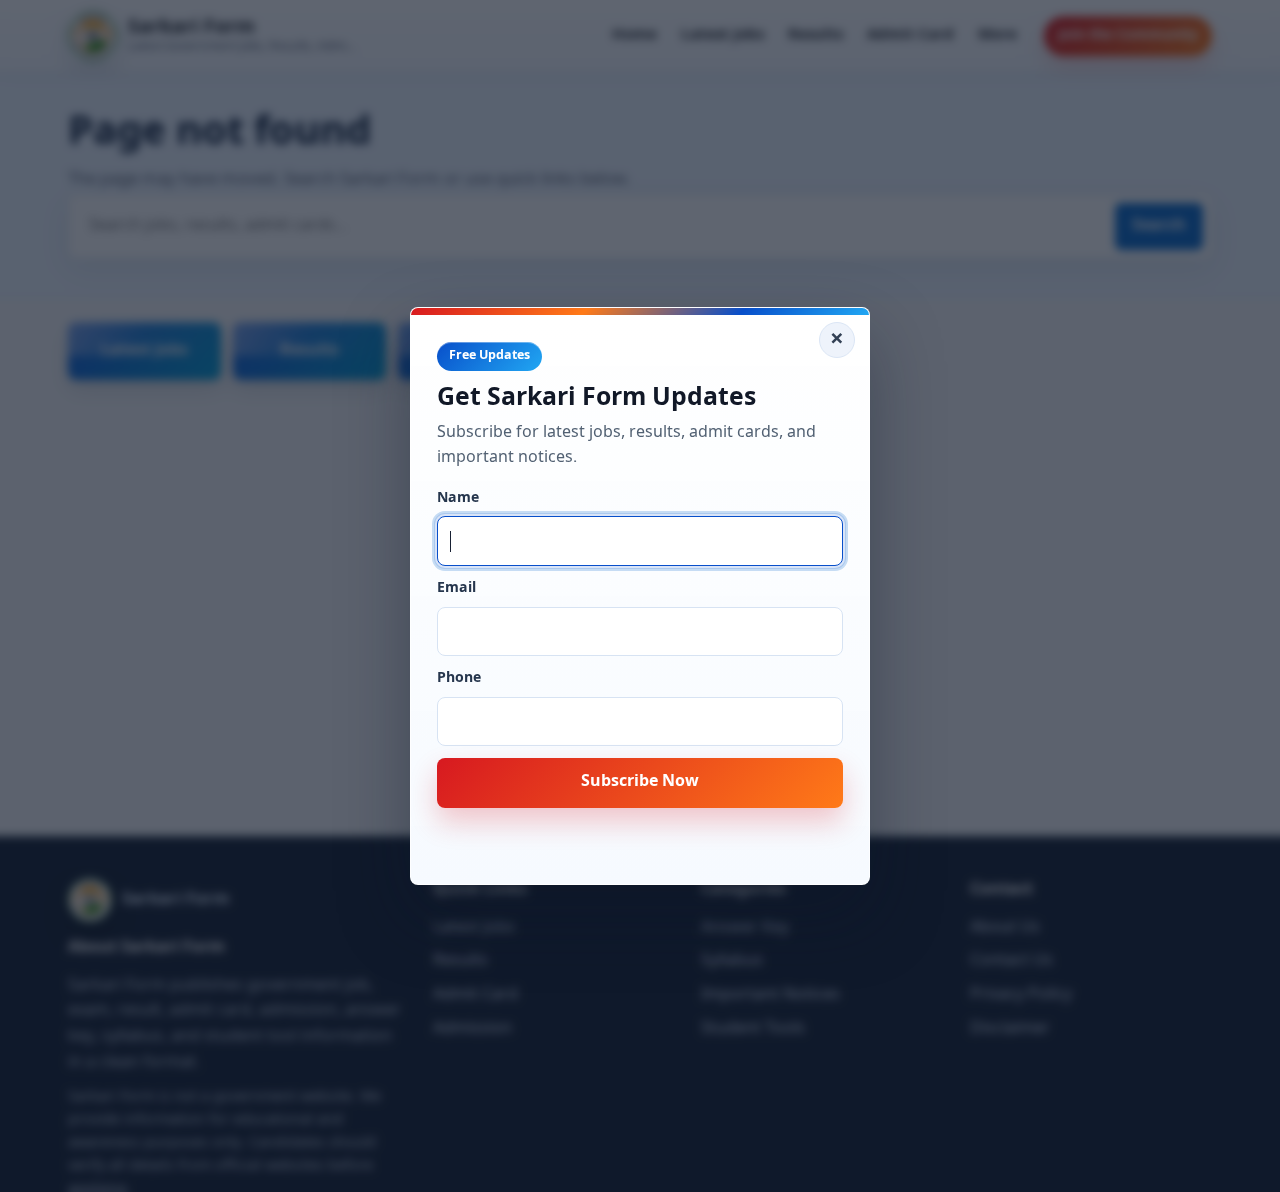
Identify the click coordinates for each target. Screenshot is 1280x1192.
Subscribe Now (640, 782)
